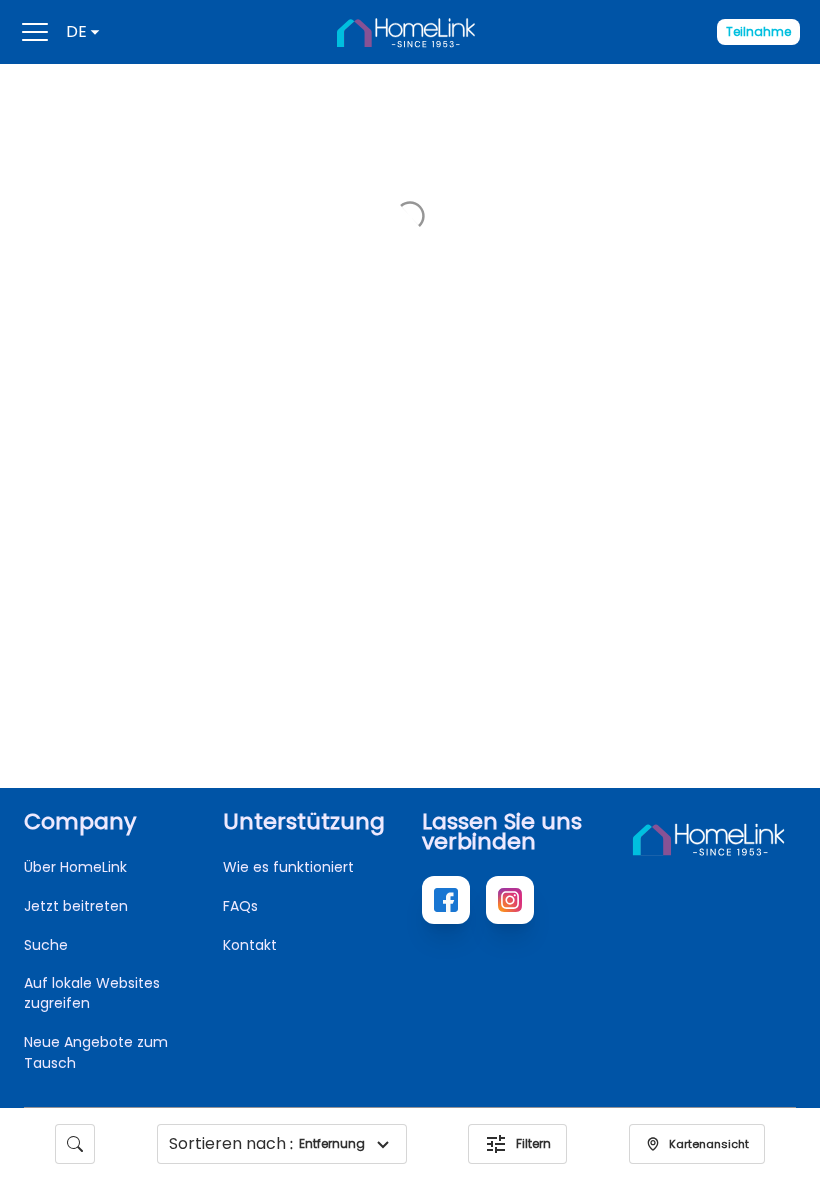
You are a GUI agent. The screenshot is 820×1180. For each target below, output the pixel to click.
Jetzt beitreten (76, 906)
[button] (383, 1144)
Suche (46, 945)
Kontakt (250, 945)
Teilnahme (758, 31)
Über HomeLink (75, 867)
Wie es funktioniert (288, 867)
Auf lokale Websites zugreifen (92, 993)
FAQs (240, 906)
